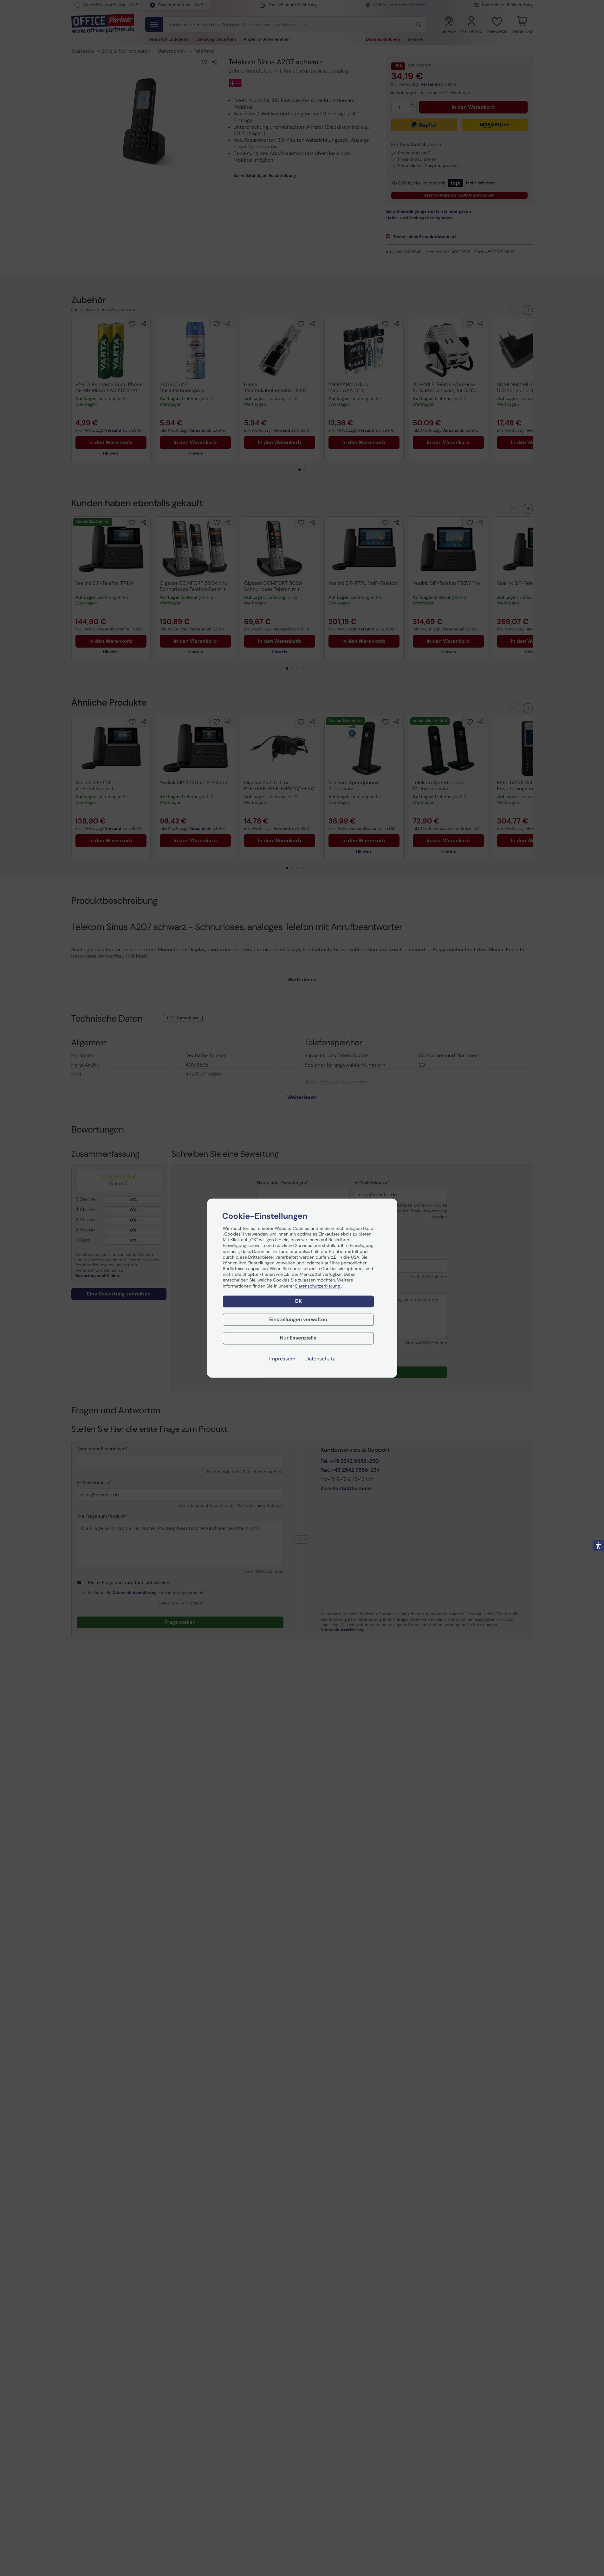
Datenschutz (320, 1359)
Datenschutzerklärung (318, 1286)
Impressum (282, 1359)
